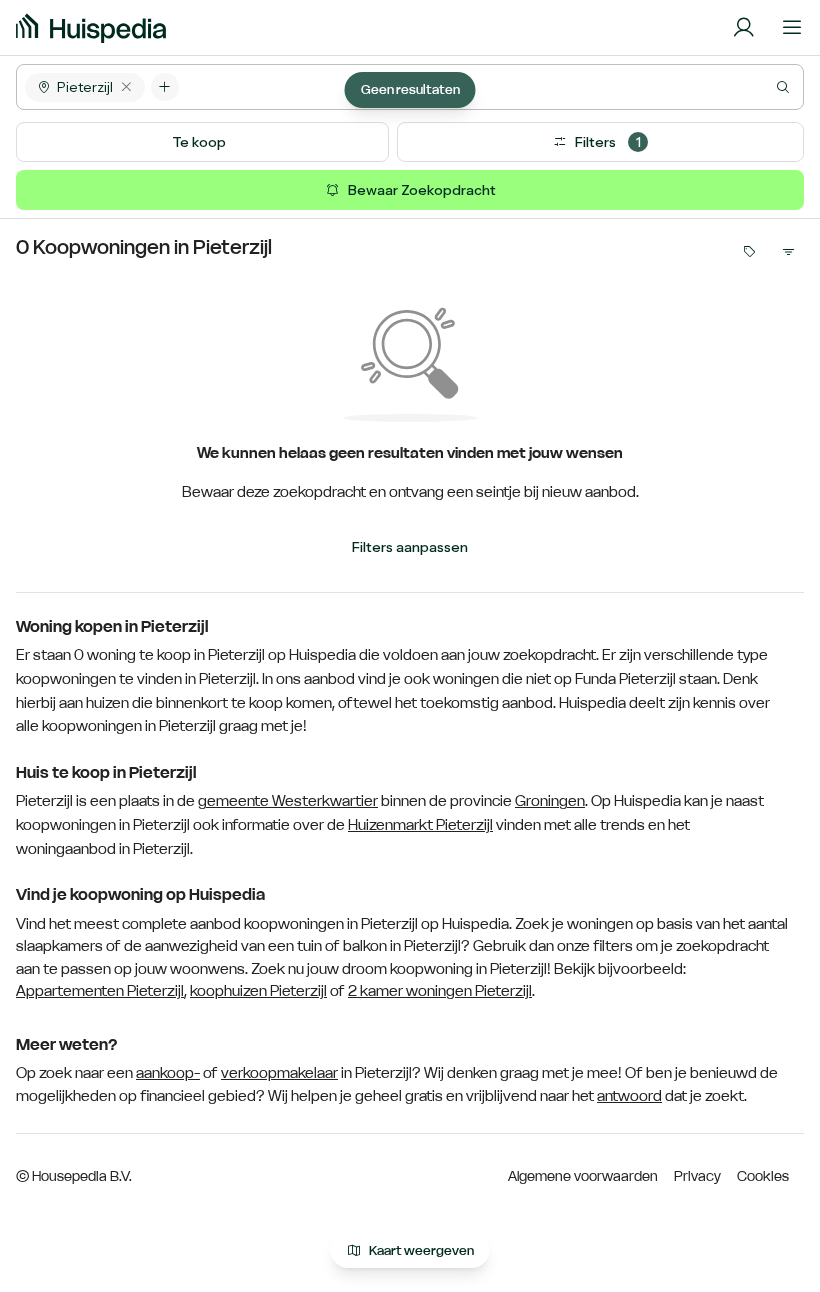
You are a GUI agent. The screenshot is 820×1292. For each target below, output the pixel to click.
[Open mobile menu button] (792, 28)
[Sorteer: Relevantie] (788, 251)
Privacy (697, 1176)
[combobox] (491, 87)
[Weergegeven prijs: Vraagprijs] (748, 251)
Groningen (550, 801)
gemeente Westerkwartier (288, 801)
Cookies (763, 1176)
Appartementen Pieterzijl (100, 990)
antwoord (629, 1096)
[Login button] (744, 28)
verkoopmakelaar (279, 1073)
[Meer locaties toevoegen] (165, 87)
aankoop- (168, 1073)
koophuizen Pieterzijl (258, 990)
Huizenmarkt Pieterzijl (420, 825)
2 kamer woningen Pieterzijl (440, 990)
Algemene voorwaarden (583, 1176)
